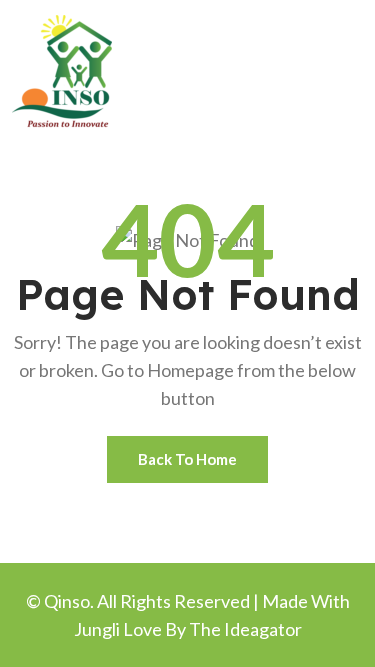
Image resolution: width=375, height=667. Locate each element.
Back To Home (187, 459)
